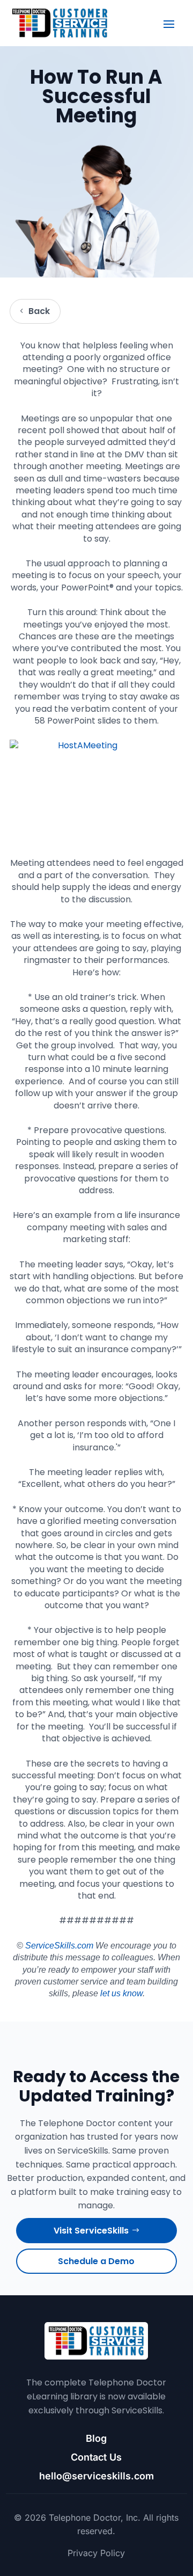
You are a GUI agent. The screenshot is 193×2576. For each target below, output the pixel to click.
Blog (96, 2438)
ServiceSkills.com (59, 1946)
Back (39, 311)
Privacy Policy (96, 2553)
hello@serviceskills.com (96, 2476)
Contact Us (96, 2457)
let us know (121, 1993)
